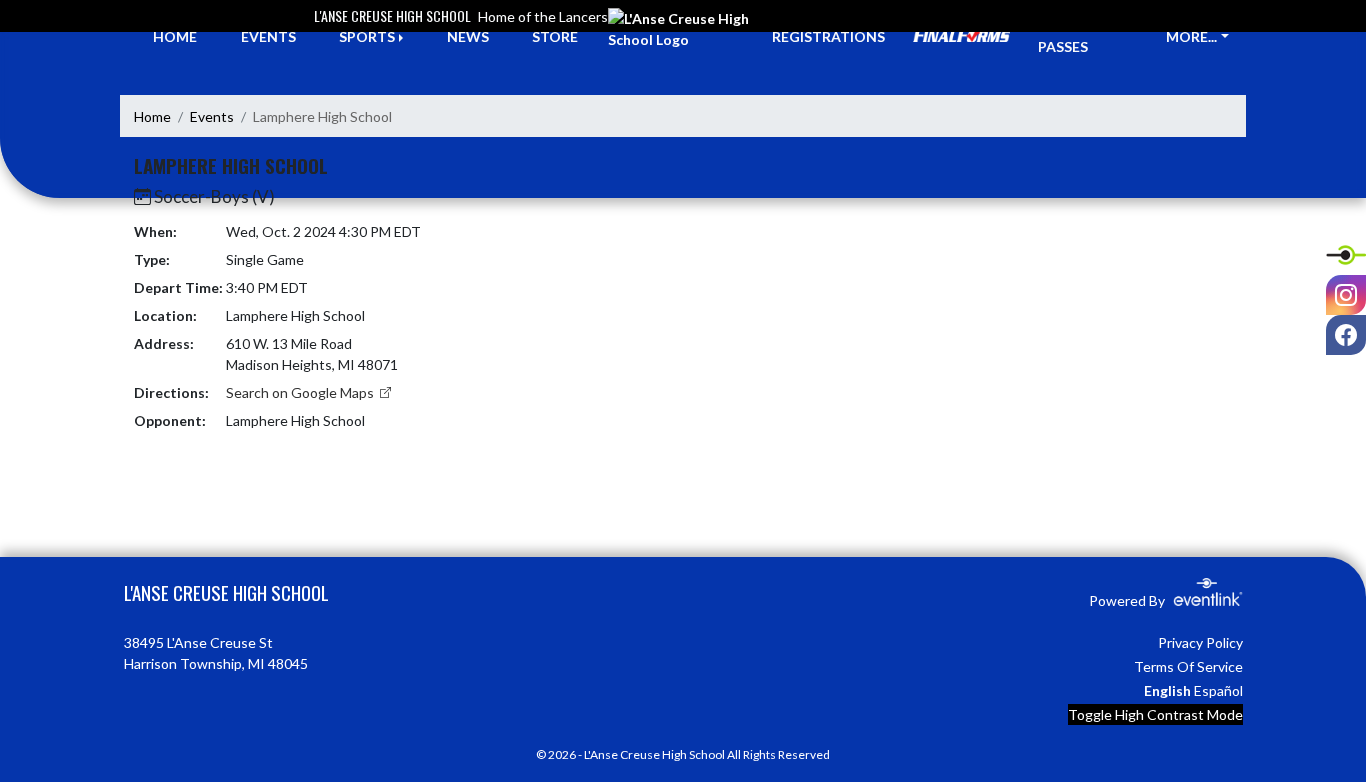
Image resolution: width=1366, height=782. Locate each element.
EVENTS (268, 36)
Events (212, 116)
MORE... (1191, 36)
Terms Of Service (1188, 666)
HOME (175, 36)
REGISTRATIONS (828, 36)
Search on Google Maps (301, 392)
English (1167, 690)
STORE (555, 36)
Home (152, 116)
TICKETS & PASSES (1075, 36)
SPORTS (367, 36)
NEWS (468, 36)
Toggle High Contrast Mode (1155, 714)
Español (1218, 690)
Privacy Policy (1200, 642)
